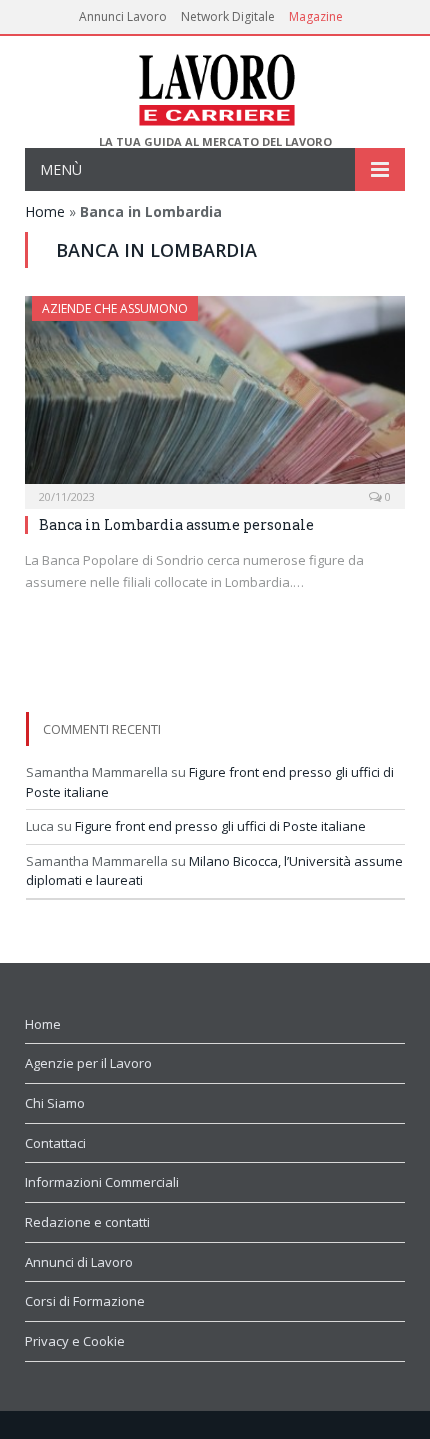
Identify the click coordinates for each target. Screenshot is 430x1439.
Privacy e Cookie (75, 1341)
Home (45, 211)
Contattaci (55, 1143)
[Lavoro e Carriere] (215, 85)
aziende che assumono (115, 308)
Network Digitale (228, 16)
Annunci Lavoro (123, 16)
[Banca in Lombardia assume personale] (215, 396)
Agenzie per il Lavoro (88, 1063)
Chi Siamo (55, 1103)
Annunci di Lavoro (79, 1262)
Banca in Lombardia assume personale (176, 524)
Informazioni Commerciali (102, 1182)
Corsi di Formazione (85, 1301)
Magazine (316, 16)
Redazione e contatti (87, 1222)
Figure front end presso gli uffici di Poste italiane (220, 826)
